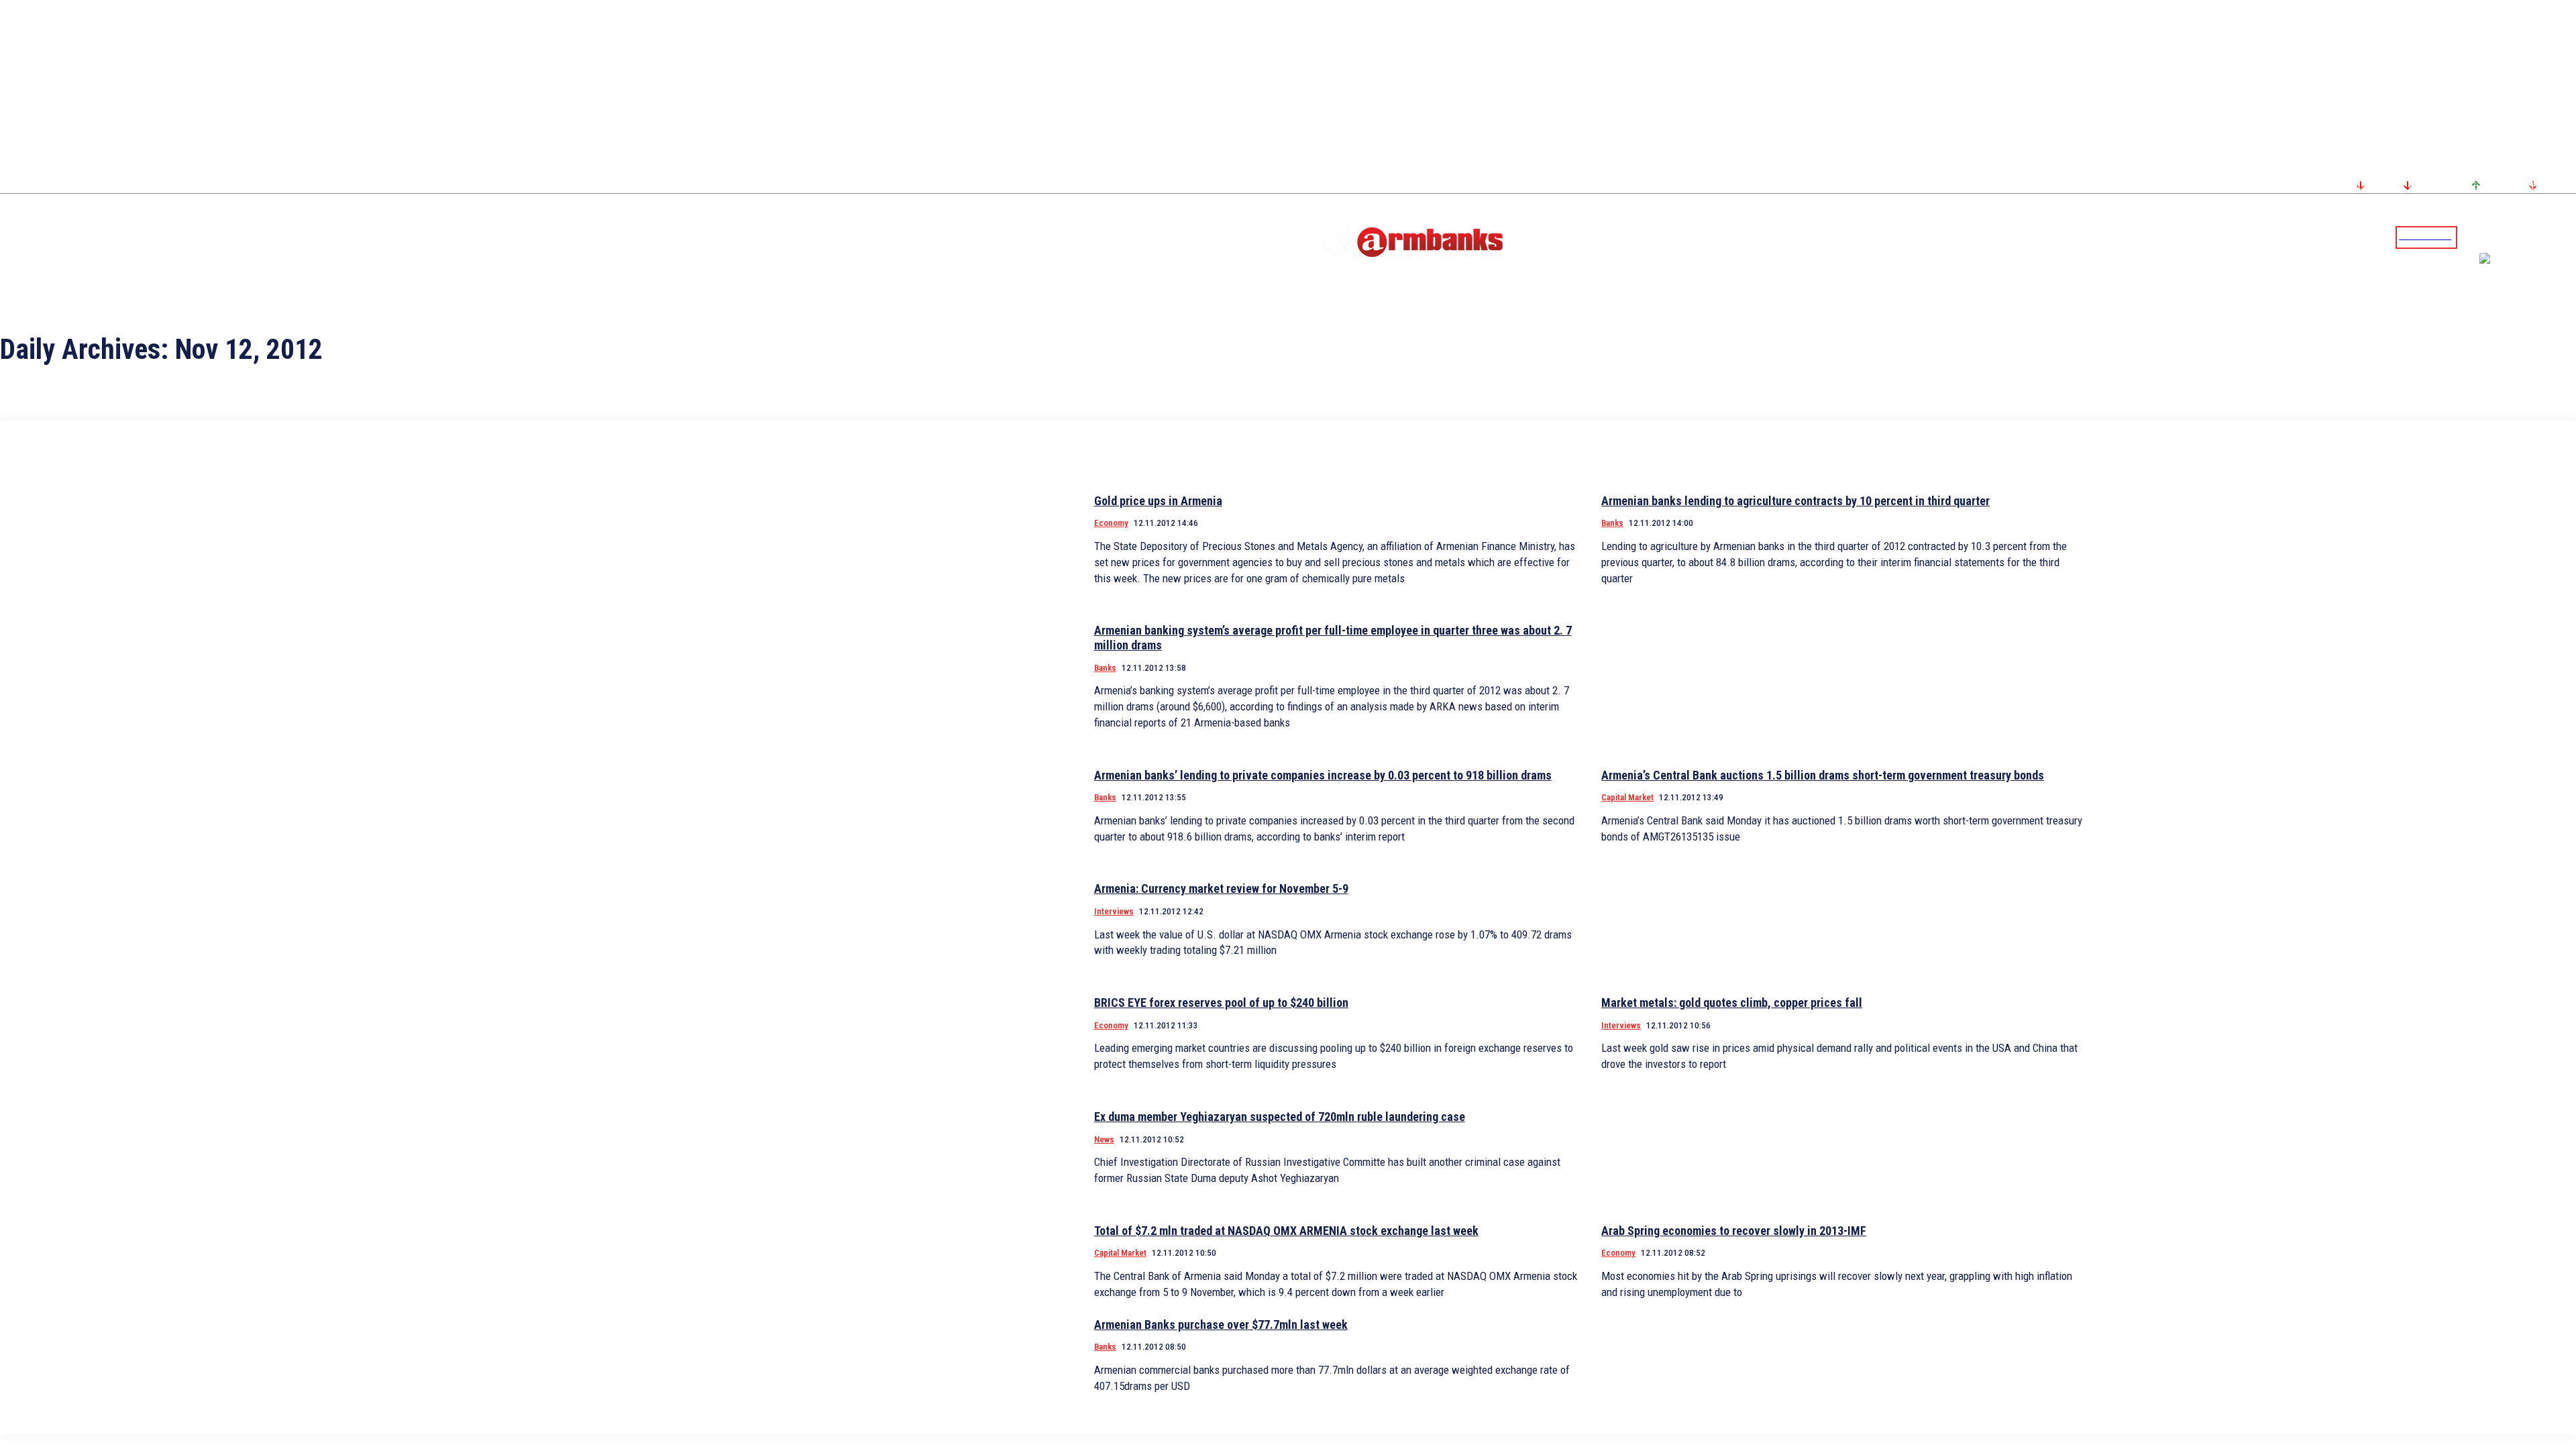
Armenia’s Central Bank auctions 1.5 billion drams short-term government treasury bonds (1823, 775)
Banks (1612, 523)
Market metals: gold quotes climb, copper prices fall (1732, 1003)
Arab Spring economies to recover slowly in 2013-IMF (1734, 1231)
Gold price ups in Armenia (1158, 501)
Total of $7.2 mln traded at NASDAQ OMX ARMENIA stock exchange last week (1286, 1231)
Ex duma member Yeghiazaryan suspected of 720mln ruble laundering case (1280, 1117)
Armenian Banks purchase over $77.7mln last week (1221, 1325)
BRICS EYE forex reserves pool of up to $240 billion (1221, 1003)
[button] (2471, 236)
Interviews (1114, 911)
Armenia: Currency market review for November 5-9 (1221, 888)
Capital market (1627, 797)
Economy (1111, 523)
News (1104, 1139)
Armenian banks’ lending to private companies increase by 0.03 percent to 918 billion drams (1323, 775)
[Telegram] (2535, 237)
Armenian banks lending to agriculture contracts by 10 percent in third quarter (1795, 501)
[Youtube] (2551, 237)
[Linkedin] (2567, 237)
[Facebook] (2519, 237)
